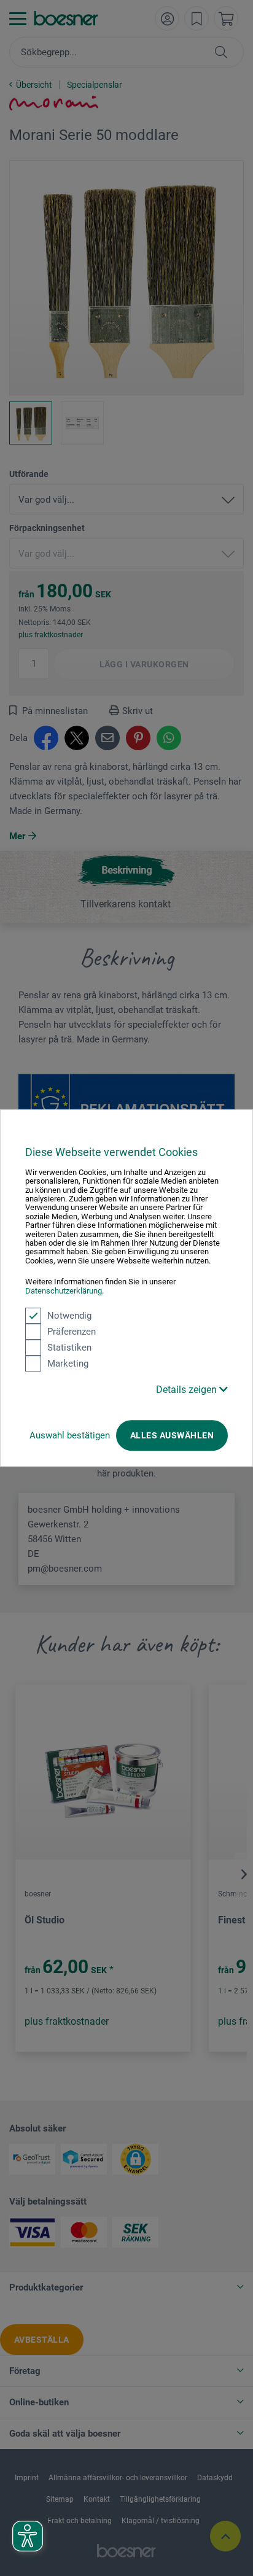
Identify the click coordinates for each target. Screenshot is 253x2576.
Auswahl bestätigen (70, 1435)
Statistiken (69, 1348)
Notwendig (69, 1316)
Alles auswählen (172, 1435)
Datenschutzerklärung (64, 1291)
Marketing (68, 1364)
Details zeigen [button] (188, 1390)
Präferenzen (72, 1332)
